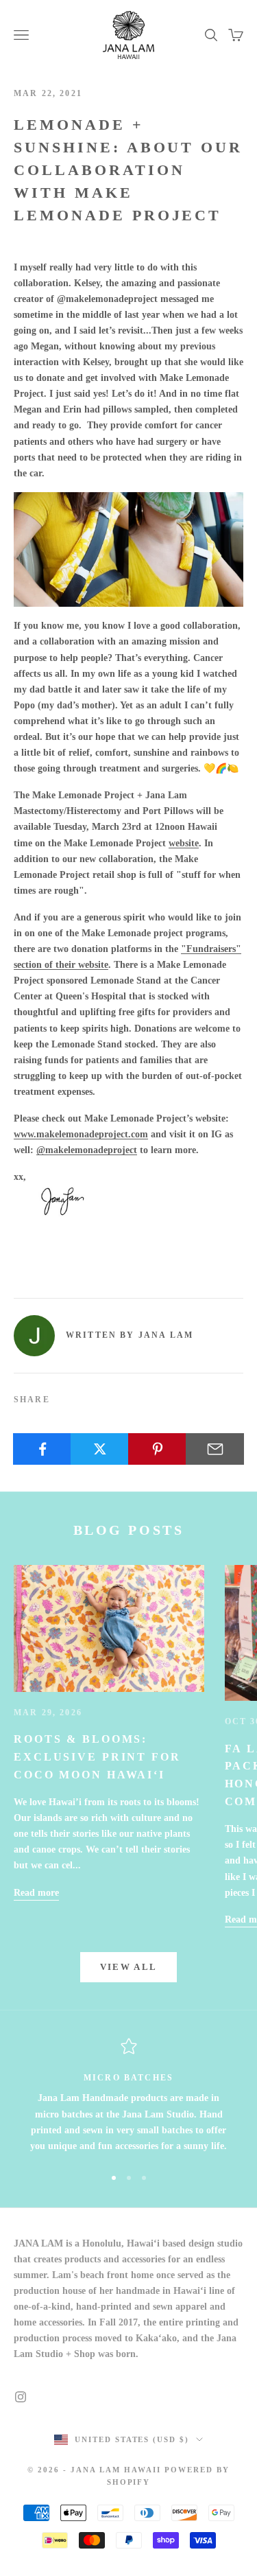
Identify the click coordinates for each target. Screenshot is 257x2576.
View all (129, 1967)
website (184, 843)
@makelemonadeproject (87, 1150)
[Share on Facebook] (42, 1449)
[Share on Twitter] (100, 1449)
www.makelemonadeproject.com (81, 1134)
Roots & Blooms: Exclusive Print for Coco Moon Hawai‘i (97, 1756)
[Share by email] (215, 1449)
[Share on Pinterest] (157, 1449)
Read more (36, 1893)
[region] (128, 2096)
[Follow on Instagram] (21, 2397)
